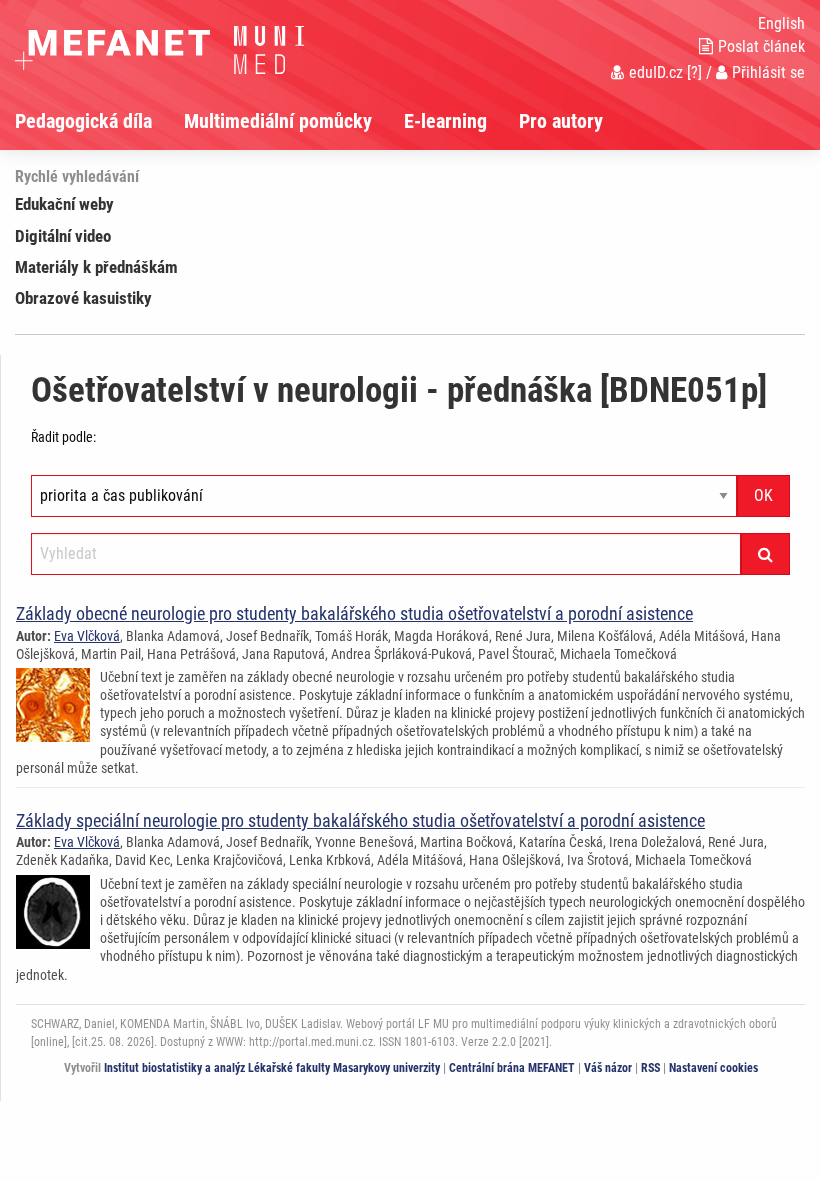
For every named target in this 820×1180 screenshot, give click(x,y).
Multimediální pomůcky (278, 121)
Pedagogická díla (83, 121)
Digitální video (63, 236)
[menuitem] (99, 121)
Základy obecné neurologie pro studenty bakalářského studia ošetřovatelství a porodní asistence (354, 613)
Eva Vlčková (87, 636)
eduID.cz (656, 72)
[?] (694, 72)
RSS (650, 1068)
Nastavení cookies (713, 1068)
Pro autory (561, 121)
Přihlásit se (768, 72)
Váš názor (608, 1068)
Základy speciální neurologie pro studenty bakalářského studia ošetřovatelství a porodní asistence (360, 820)
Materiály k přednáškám (96, 267)
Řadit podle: (63, 437)
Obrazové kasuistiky (83, 298)
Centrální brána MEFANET (512, 1068)
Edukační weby (64, 204)
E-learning (445, 121)
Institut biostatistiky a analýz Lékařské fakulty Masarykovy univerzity (272, 1068)
